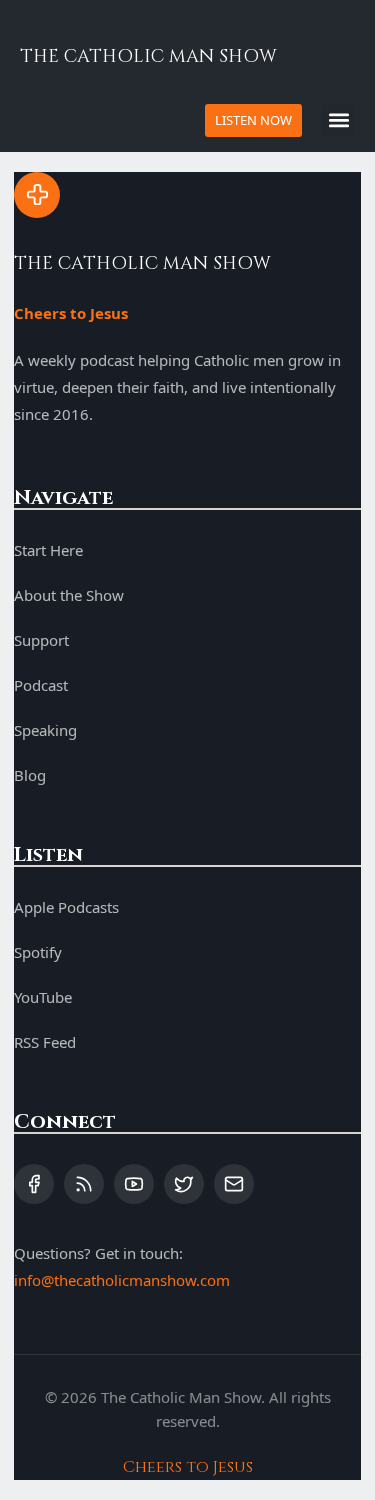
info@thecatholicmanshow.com (122, 1280)
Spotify (38, 952)
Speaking (45, 730)
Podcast (41, 685)
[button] (338, 120)
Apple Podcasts (66, 907)
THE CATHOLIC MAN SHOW (148, 56)
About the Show (69, 595)
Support (41, 640)
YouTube (43, 997)
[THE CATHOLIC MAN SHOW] (37, 195)
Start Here (48, 550)
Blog (30, 775)
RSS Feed (45, 1042)
